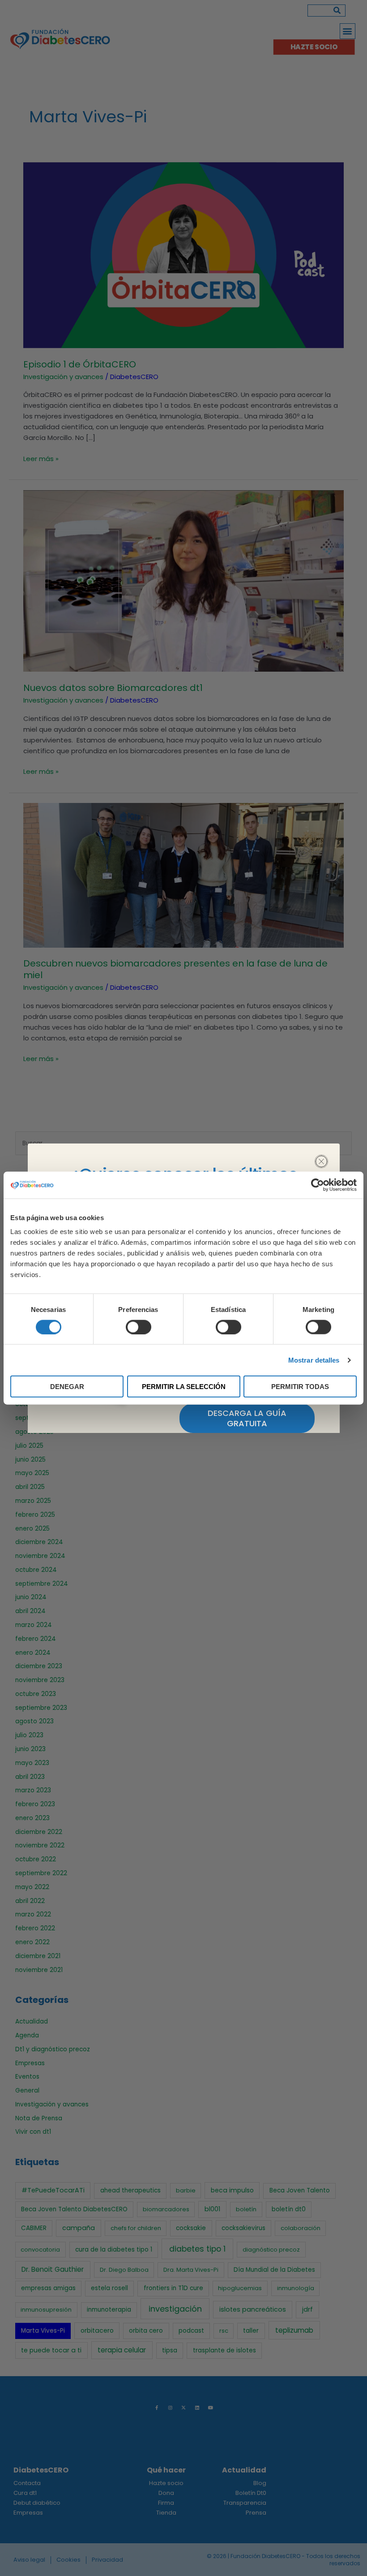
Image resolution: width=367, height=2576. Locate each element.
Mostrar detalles (314, 1360)
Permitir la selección (184, 1387)
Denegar (67, 1387)
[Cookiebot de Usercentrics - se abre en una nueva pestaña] (318, 1185)
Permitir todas (300, 1387)
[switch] (139, 1327)
